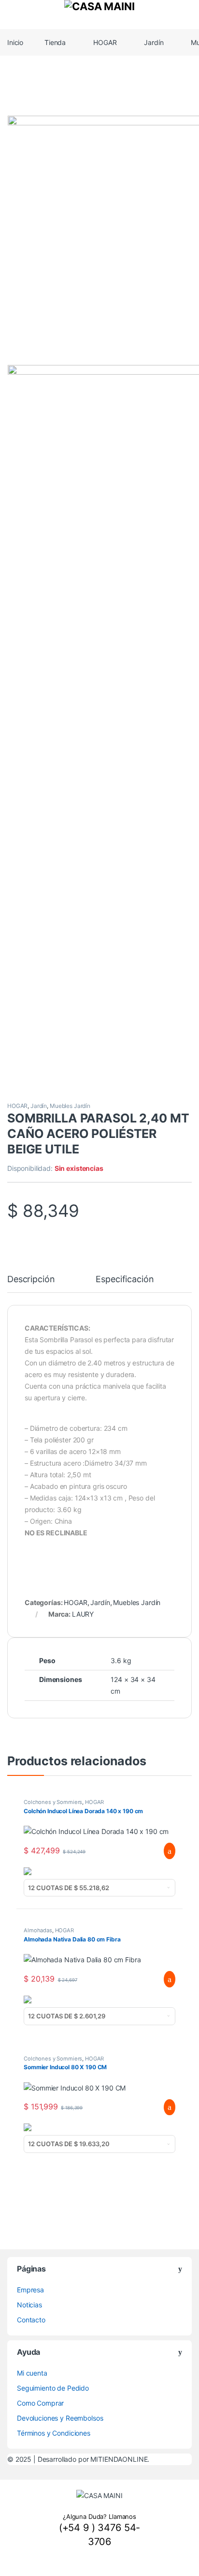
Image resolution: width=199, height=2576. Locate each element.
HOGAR (105, 42)
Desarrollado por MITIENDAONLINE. (94, 2459)
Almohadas (38, 1930)
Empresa (30, 2290)
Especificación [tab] (125, 1280)
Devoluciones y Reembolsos (60, 2418)
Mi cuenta (32, 2373)
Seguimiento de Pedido (53, 2388)
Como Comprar (40, 2403)
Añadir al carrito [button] (165, 1851)
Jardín (154, 42)
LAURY (83, 1614)
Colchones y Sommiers (53, 1802)
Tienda (55, 42)
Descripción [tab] (31, 1280)
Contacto (31, 2320)
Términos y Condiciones (54, 2433)
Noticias (29, 2305)
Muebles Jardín (70, 1106)
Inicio (15, 42)
